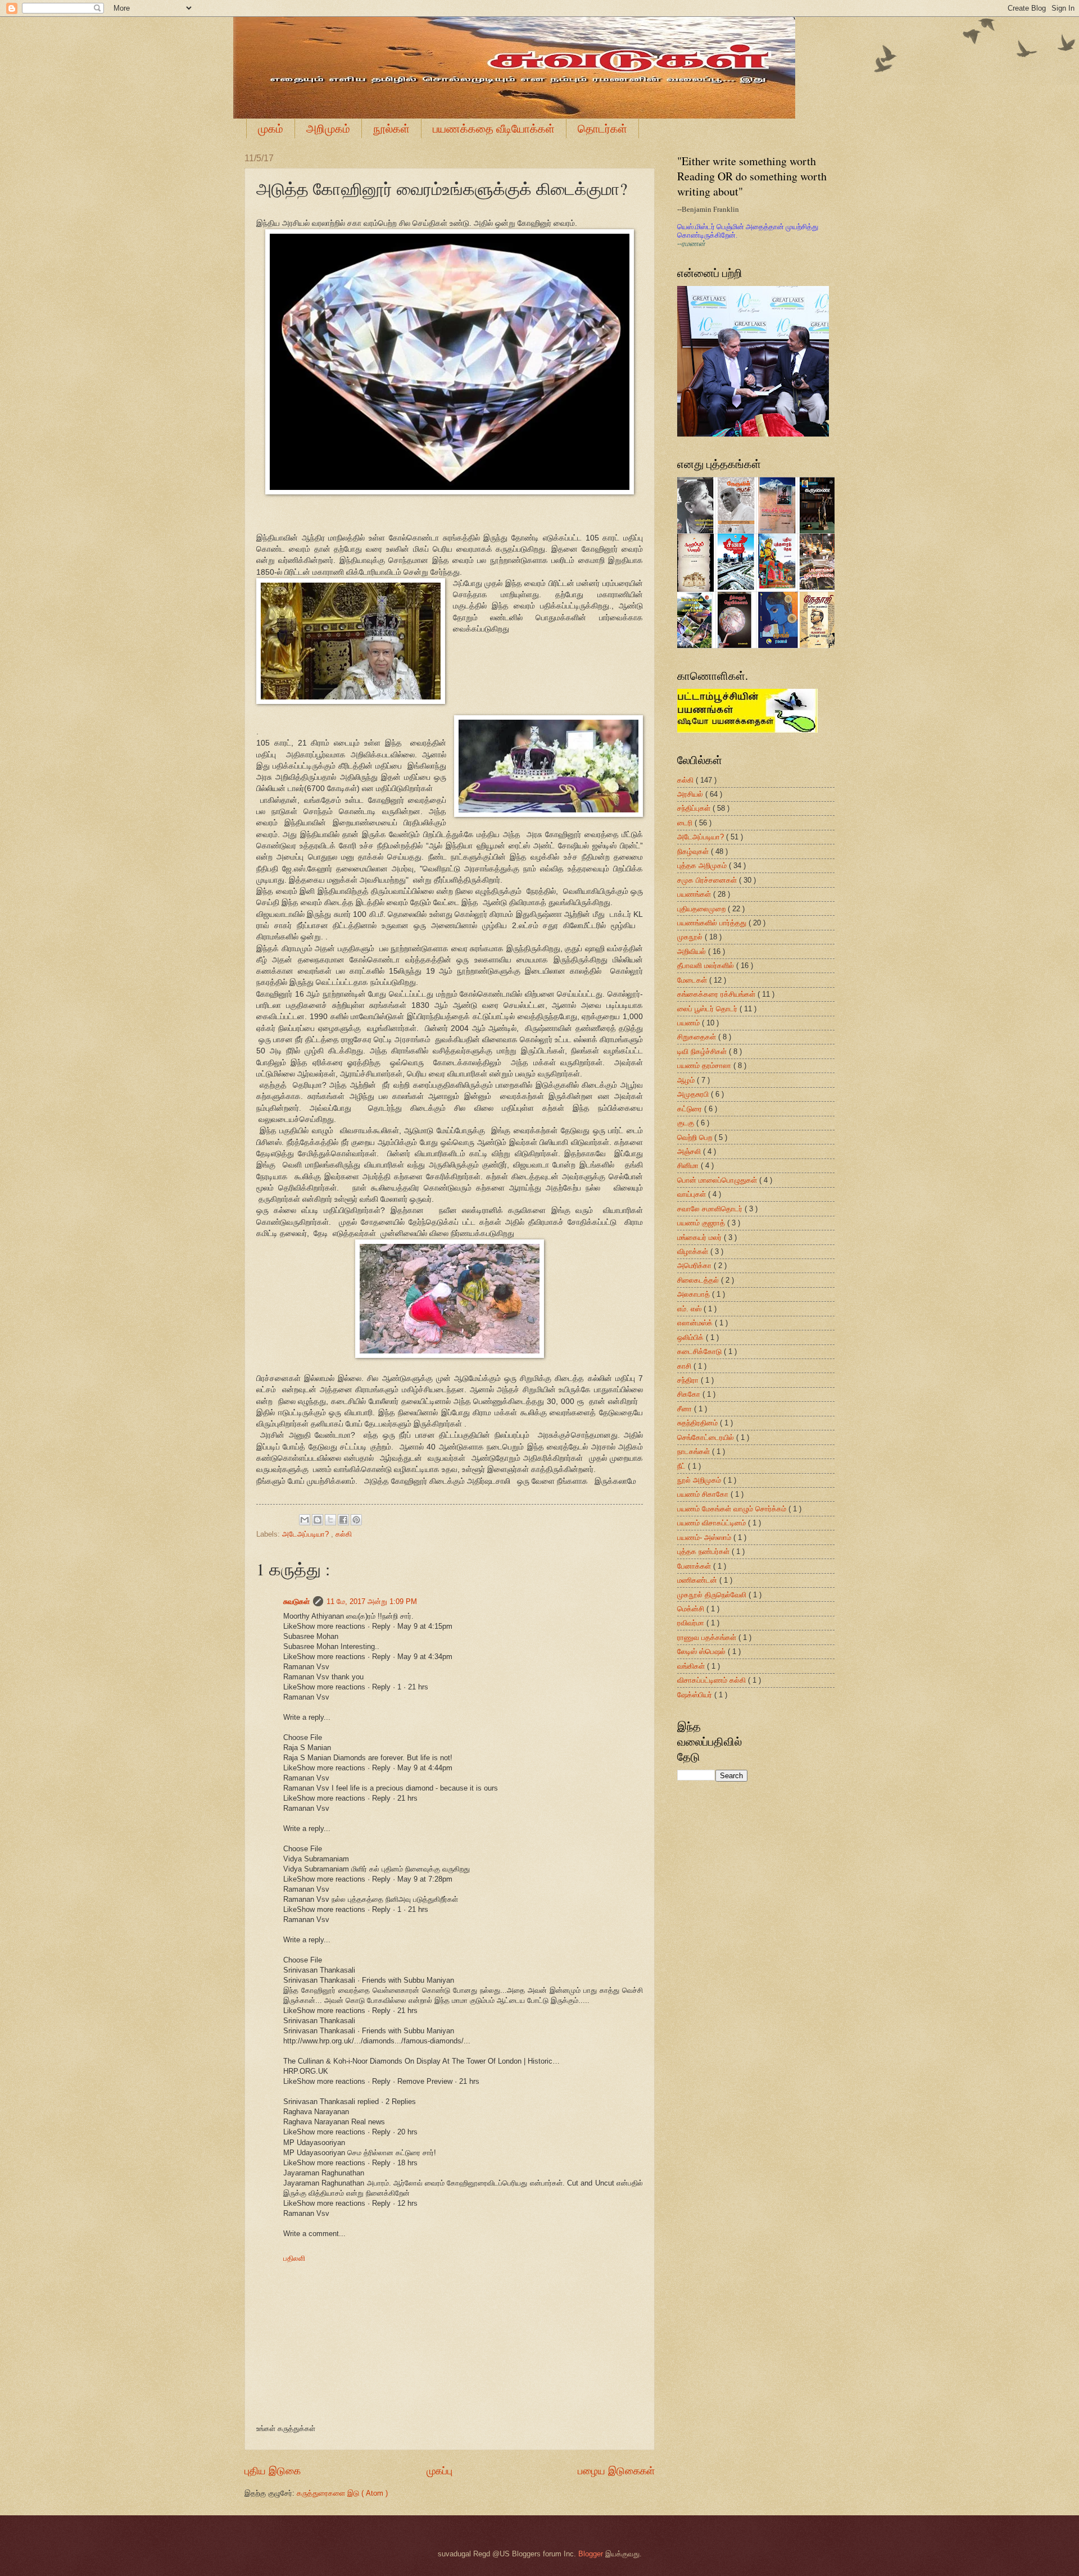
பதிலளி (294, 2258)
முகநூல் (691, 937)
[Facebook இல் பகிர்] (343, 1520)
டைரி (686, 823)
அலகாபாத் (695, 1294)
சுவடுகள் (296, 1602)
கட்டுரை (691, 1109)
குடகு (687, 1123)
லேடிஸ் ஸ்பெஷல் (702, 1652)
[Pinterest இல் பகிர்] (356, 1520)
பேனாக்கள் (695, 1566)
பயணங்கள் (695, 894)
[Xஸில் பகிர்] (330, 1520)
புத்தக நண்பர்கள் (704, 1551)
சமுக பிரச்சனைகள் (708, 880)
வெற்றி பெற (696, 1137)
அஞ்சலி (690, 1151)
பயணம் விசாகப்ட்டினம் (713, 1523)
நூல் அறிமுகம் (700, 1480)
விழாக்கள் (694, 1251)
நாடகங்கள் (695, 1451)
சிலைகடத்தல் (699, 1280)
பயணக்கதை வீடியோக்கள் (494, 128)
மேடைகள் (693, 980)
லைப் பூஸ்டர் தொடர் (708, 1009)
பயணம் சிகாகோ (704, 1494)
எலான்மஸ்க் (696, 1323)
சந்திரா (689, 1380)
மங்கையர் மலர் (701, 1237)
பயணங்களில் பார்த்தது (713, 923)
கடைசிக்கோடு (701, 1351)
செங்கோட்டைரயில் (707, 1437)
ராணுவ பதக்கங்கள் (708, 1637)
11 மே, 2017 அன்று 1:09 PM (372, 1602)
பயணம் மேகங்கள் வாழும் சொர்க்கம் (733, 1509)
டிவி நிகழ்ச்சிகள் (703, 1051)
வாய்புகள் (693, 1194)
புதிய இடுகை (273, 2471)
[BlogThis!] (318, 1520)
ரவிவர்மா (692, 1623)
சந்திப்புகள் (695, 808)
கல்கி (344, 1534)
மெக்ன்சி (692, 1609)
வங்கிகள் (692, 1666)
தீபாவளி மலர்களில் (707, 966)
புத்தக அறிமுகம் (703, 866)
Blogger (591, 2554)
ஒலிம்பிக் (692, 1337)
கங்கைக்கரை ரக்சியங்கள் (717, 994)
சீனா (686, 1409)
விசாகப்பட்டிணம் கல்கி (713, 1680)
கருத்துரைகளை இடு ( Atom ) (342, 2493)
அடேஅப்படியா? (307, 1534)
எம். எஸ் (690, 1309)
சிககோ (690, 1394)
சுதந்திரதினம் (699, 1423)
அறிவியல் (693, 951)
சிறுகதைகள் (698, 1037)
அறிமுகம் (328, 128)
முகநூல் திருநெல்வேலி (713, 1595)
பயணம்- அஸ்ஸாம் (705, 1537)
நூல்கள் (391, 128)
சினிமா (689, 1166)
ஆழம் (687, 1080)
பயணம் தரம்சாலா (705, 1066)
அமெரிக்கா (695, 1266)
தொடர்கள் (602, 128)
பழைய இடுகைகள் (616, 2471)
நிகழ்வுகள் (694, 851)
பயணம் (690, 1023)
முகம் (271, 128)
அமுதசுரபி (694, 1094)
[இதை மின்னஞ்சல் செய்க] (305, 1520)
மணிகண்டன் (698, 1580)
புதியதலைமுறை (702, 909)
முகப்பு (439, 2471)
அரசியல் (691, 794)
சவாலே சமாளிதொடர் (711, 1209)
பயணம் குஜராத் (702, 1223)
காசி (685, 1366)
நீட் (683, 1466)
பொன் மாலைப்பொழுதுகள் (718, 1180)
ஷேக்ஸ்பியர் (696, 1695)
